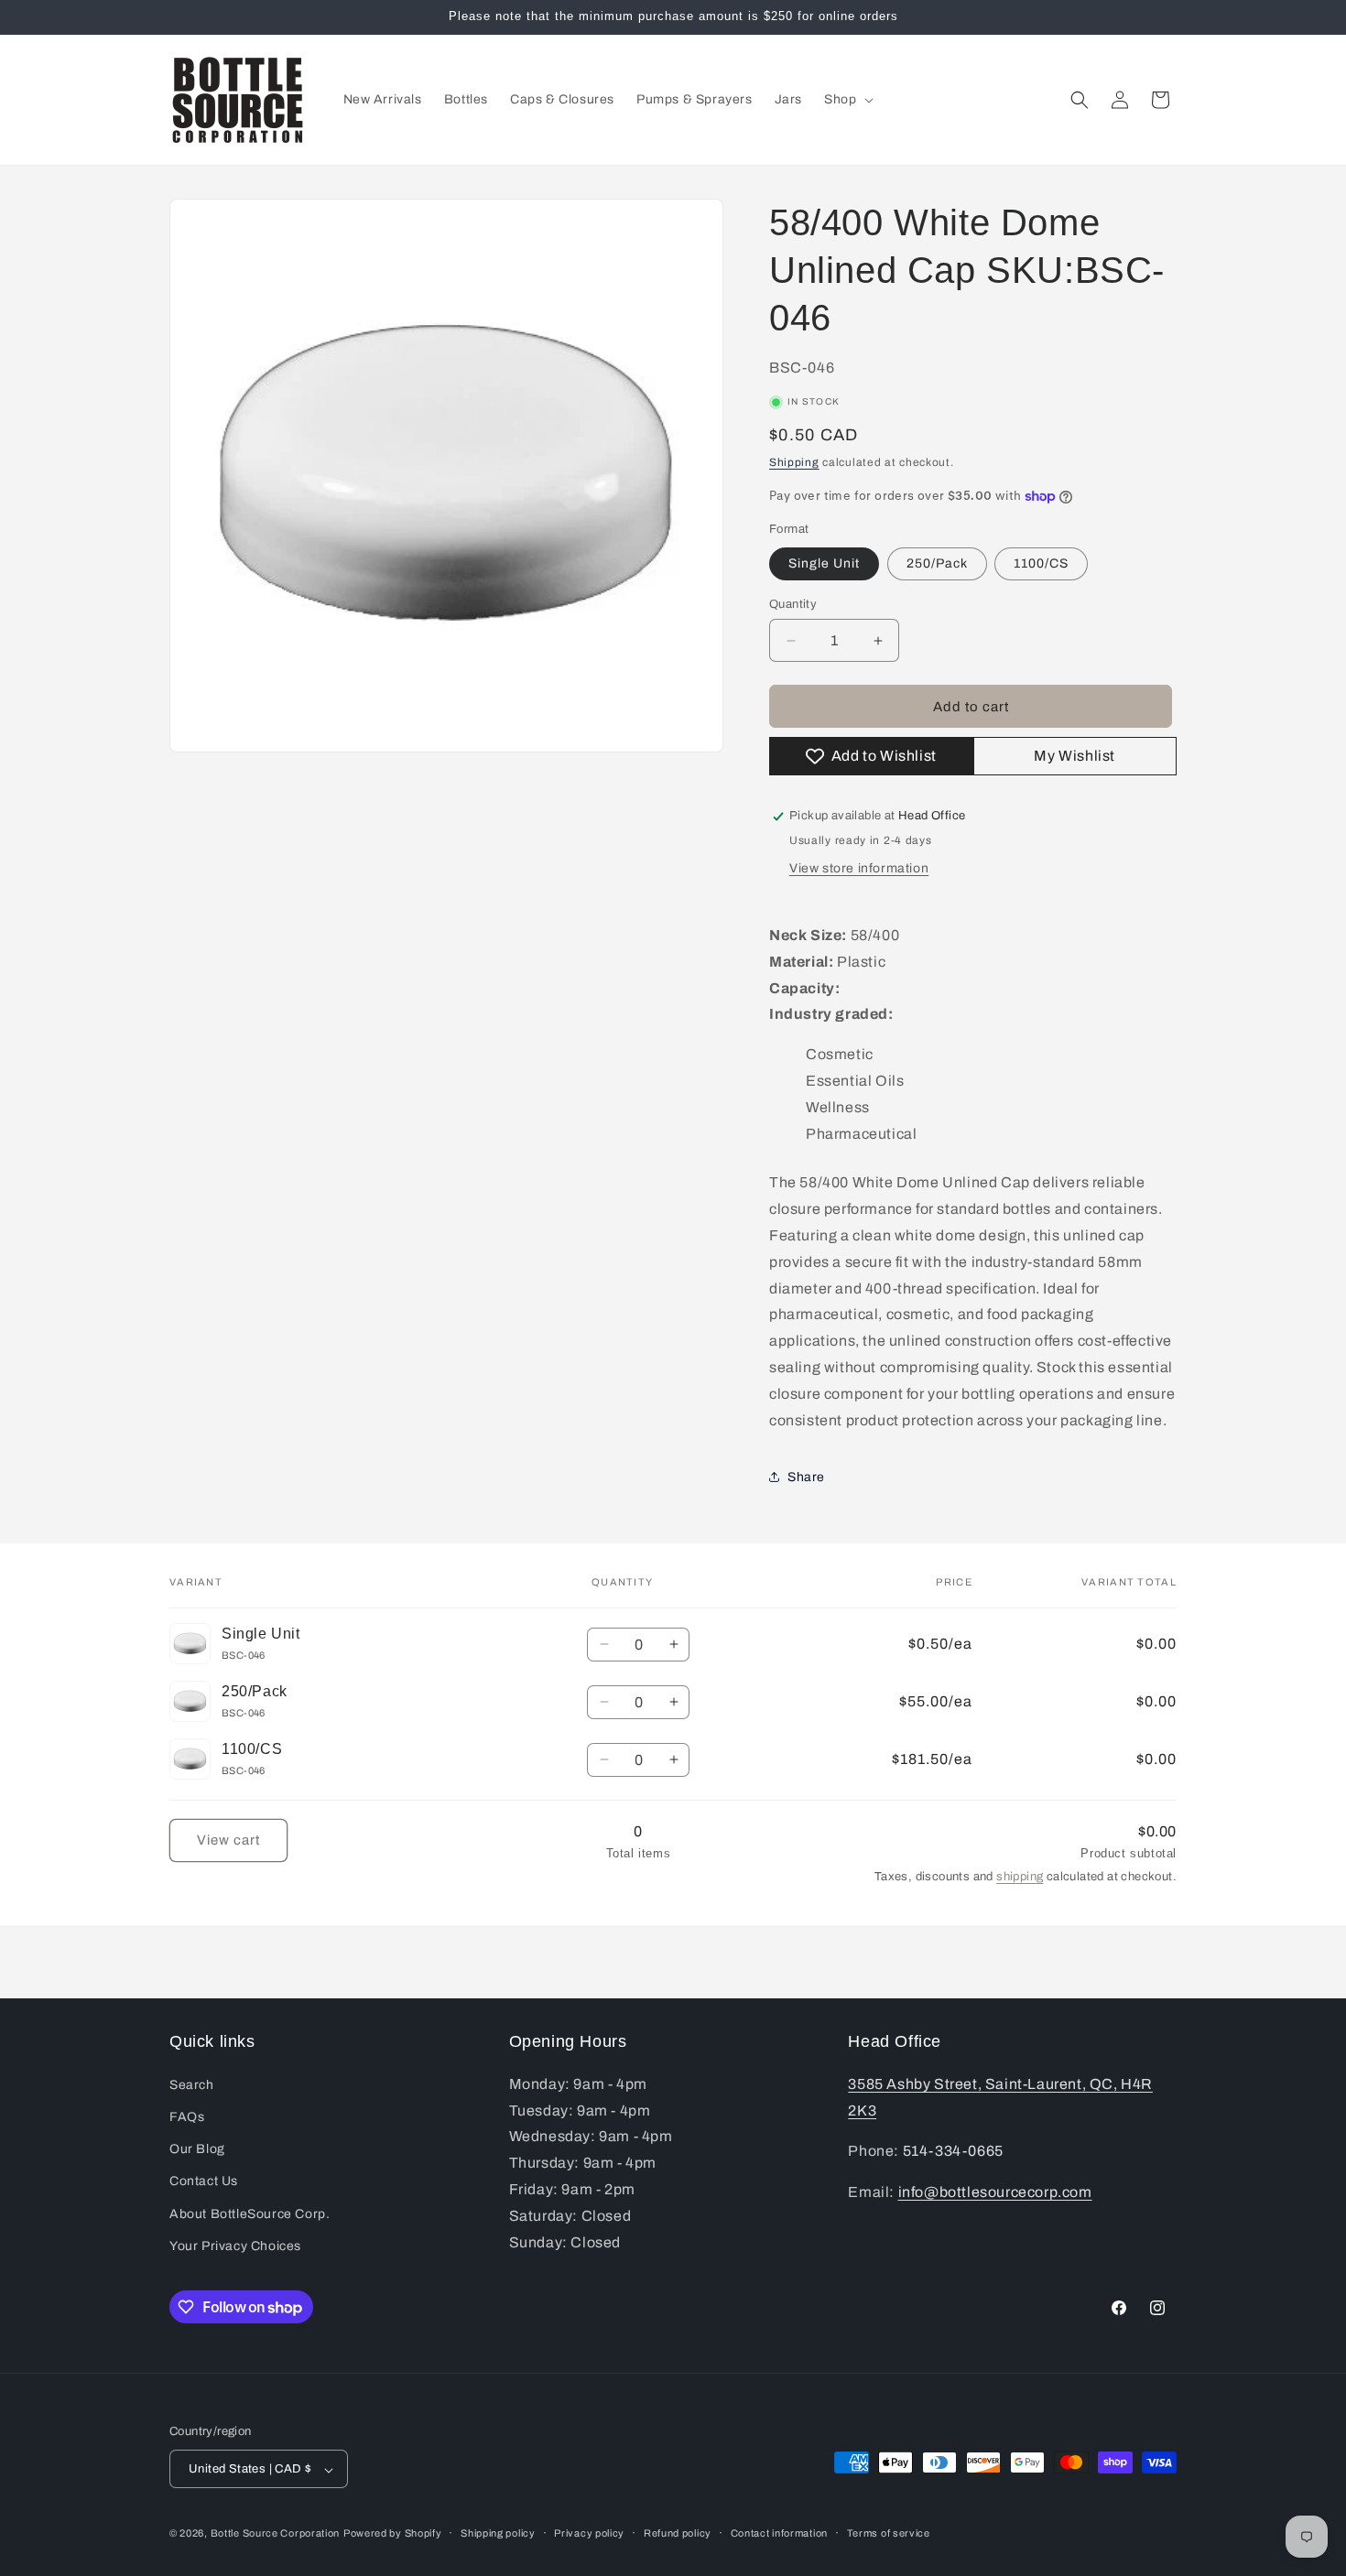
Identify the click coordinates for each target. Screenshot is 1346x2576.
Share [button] (806, 1477)
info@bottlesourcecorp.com (995, 2191)
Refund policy (678, 2533)
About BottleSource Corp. (250, 2213)
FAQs (187, 2116)
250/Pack (937, 563)
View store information (859, 868)
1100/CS (1041, 563)
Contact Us (204, 2181)
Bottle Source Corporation (276, 2534)
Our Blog (197, 2148)
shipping (1020, 1877)
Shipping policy (498, 2533)
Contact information (779, 2533)
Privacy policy (589, 2533)
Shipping (794, 462)
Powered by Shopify (393, 2534)
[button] (847, 100)
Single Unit (824, 563)
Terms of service (889, 2533)
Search (192, 2084)
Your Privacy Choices (235, 2245)
